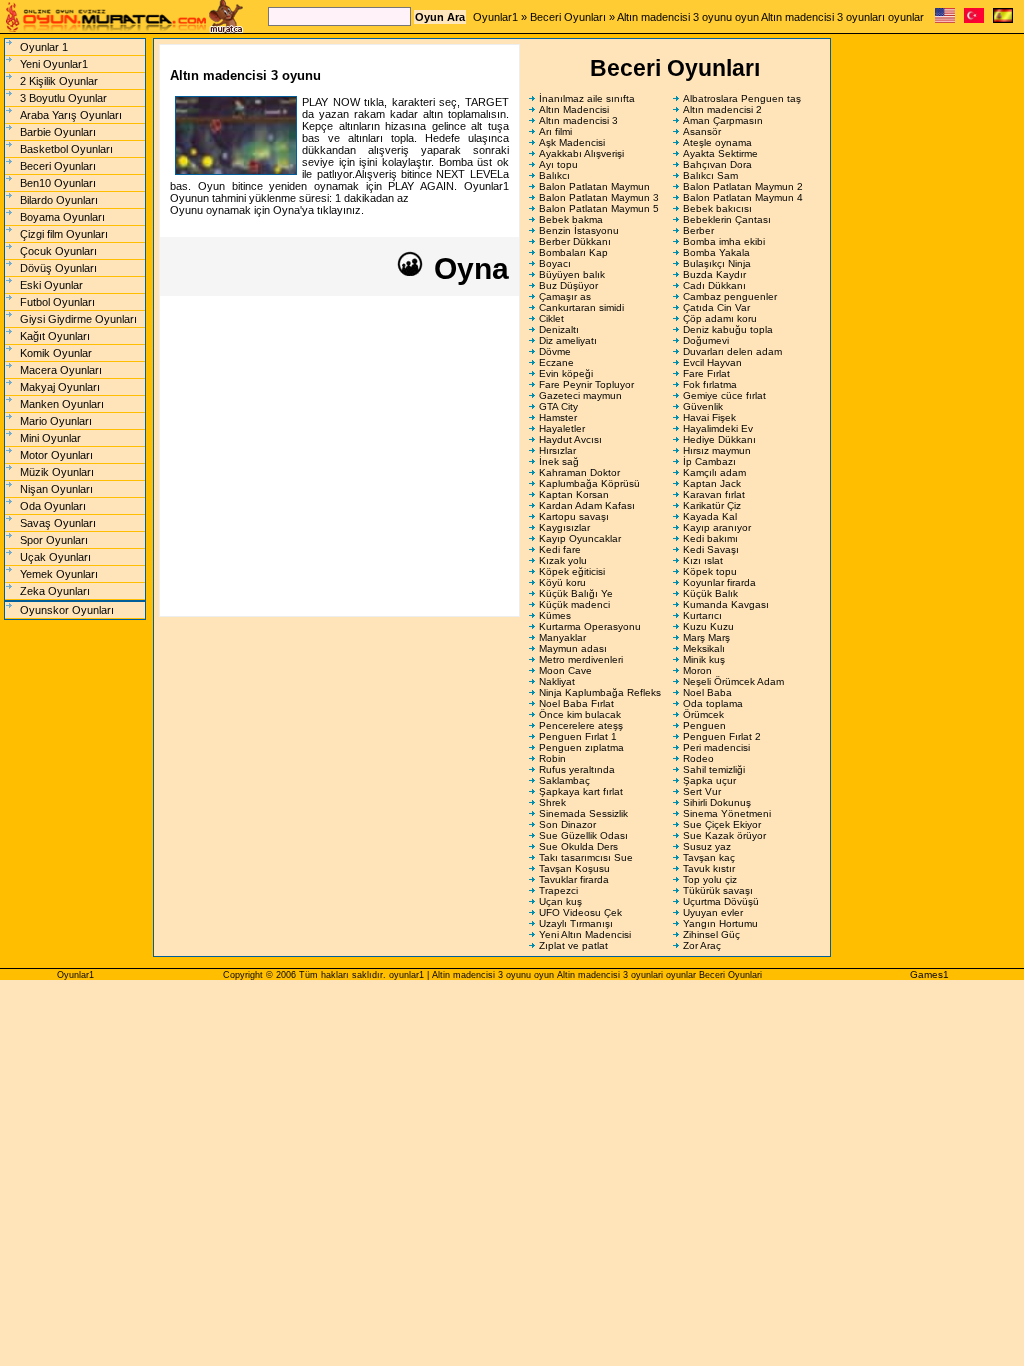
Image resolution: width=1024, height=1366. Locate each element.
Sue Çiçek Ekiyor (722, 824)
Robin (552, 758)
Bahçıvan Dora (717, 164)
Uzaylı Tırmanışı (576, 923)
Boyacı (555, 263)
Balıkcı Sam (710, 175)
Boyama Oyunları (62, 217)
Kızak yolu (563, 560)
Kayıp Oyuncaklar (580, 538)
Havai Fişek (709, 417)
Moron (697, 670)
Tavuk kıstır (709, 868)
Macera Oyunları (61, 370)
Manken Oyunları (62, 404)
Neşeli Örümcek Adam (733, 681)
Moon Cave (565, 670)
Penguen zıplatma (581, 747)
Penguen (704, 725)
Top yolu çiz (710, 879)
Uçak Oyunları (55, 557)
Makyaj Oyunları (60, 387)
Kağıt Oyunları (55, 336)
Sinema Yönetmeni (727, 813)
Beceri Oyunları (568, 17)
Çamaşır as (565, 296)
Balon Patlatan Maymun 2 (743, 186)
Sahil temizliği (714, 769)
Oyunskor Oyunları (67, 610)
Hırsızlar (557, 450)
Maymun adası (573, 648)
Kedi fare (560, 549)
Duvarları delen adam (732, 351)
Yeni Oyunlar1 (54, 64)
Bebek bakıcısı (717, 208)
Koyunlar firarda (719, 582)
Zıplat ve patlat (573, 945)
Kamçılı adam (714, 472)
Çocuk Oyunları (58, 251)
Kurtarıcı (702, 615)
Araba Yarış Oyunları (71, 115)
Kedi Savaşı (711, 549)
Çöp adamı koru (720, 318)
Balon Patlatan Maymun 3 (599, 197)
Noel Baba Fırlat (576, 703)
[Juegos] (1003, 19)
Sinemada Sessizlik (583, 813)
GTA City (558, 406)
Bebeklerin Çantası (727, 219)
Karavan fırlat (714, 494)
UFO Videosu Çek (580, 912)
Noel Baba (707, 692)
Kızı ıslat (703, 560)
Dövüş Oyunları (58, 268)
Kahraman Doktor (579, 472)
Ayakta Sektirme (720, 153)
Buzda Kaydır (714, 274)
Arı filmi (555, 131)
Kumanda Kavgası (726, 604)
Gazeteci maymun (580, 395)
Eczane (556, 362)
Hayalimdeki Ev (718, 428)
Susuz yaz (707, 846)
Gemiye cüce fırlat (724, 395)
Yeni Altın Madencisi (585, 934)
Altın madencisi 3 (578, 120)
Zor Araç (702, 945)
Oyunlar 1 (44, 47)
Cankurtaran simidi (581, 307)
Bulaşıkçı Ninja (717, 263)
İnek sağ (559, 461)
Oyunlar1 (495, 17)
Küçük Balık (710, 593)
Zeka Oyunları (55, 591)
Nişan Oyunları (56, 489)
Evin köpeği (566, 373)
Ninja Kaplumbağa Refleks (600, 692)
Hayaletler (562, 428)
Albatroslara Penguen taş (742, 98)
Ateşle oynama (717, 142)
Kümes (555, 615)
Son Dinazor (567, 824)
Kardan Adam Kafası (587, 505)
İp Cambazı (709, 461)
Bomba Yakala (716, 252)
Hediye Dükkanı (719, 439)
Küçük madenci (574, 604)
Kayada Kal (710, 516)
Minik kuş (704, 659)
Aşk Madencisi (572, 142)
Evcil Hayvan (712, 362)
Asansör (702, 131)
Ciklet (551, 318)
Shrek (552, 802)
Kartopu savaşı (574, 516)
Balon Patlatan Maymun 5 (599, 208)
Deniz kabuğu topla (728, 329)
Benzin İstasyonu (579, 230)
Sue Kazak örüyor (724, 835)
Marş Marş (706, 637)
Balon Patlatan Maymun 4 (743, 197)
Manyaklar (562, 637)
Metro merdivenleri (581, 659)
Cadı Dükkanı (714, 285)
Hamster (558, 417)
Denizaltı (559, 329)
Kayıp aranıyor (717, 527)
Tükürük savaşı (718, 890)
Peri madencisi (716, 747)
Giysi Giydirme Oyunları (78, 319)
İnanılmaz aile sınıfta (587, 98)
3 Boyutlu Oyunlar (63, 98)
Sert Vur (702, 791)
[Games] (945, 19)
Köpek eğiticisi (572, 571)
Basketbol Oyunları (66, 149)
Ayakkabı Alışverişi (581, 153)
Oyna (467, 268)
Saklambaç (564, 780)
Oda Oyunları (53, 506)
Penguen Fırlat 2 (722, 736)
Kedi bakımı (710, 538)
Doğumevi (706, 340)
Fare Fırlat (706, 373)
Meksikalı (704, 648)
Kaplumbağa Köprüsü (589, 483)
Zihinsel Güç (711, 934)
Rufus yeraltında (577, 769)
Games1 (929, 974)
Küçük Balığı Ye (576, 593)
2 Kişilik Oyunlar (59, 81)
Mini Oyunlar (50, 438)
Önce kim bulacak (580, 714)
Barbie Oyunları (58, 132)
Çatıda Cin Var (716, 307)
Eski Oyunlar (51, 285)
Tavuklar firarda (574, 879)
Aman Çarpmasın (723, 120)
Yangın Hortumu (720, 923)
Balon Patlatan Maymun (594, 186)
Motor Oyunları (56, 455)
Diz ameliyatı (568, 340)
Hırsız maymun (717, 450)
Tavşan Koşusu (574, 868)
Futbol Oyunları (57, 302)
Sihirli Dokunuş (717, 802)
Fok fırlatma (710, 384)
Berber (698, 230)
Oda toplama (713, 703)
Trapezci (558, 890)
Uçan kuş (560, 901)
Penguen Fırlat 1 (578, 736)
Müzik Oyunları (57, 472)
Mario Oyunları (56, 421)
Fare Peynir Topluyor (586, 384)
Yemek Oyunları (59, 574)
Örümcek (703, 714)
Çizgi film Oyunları (64, 234)
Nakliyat (557, 681)
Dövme (555, 351)
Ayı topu (558, 164)
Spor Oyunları (54, 540)
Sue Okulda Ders (578, 846)
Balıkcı (554, 175)
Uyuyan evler (713, 912)
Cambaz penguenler (730, 296)
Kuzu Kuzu (708, 626)
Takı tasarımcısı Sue (586, 857)
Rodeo (698, 758)
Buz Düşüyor (568, 285)
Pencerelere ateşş (581, 725)
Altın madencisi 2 (722, 109)
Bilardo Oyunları (59, 200)
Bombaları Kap (573, 252)
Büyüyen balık (572, 274)
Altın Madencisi (574, 109)
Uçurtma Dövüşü (721, 901)
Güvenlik (703, 406)
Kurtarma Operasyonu (590, 626)
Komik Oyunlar (56, 353)
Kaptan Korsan (574, 494)
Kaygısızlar (564, 527)
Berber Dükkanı (575, 241)
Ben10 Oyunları (58, 183)
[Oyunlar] (974, 19)
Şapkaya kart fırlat (581, 791)
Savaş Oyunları (58, 523)
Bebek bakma (571, 219)
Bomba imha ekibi (724, 241)
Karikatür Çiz (712, 505)
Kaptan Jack (712, 483)
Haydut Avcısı (570, 439)
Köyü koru (562, 582)
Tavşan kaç (709, 857)
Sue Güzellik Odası (583, 835)
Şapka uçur (709, 780)
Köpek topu (710, 571)
